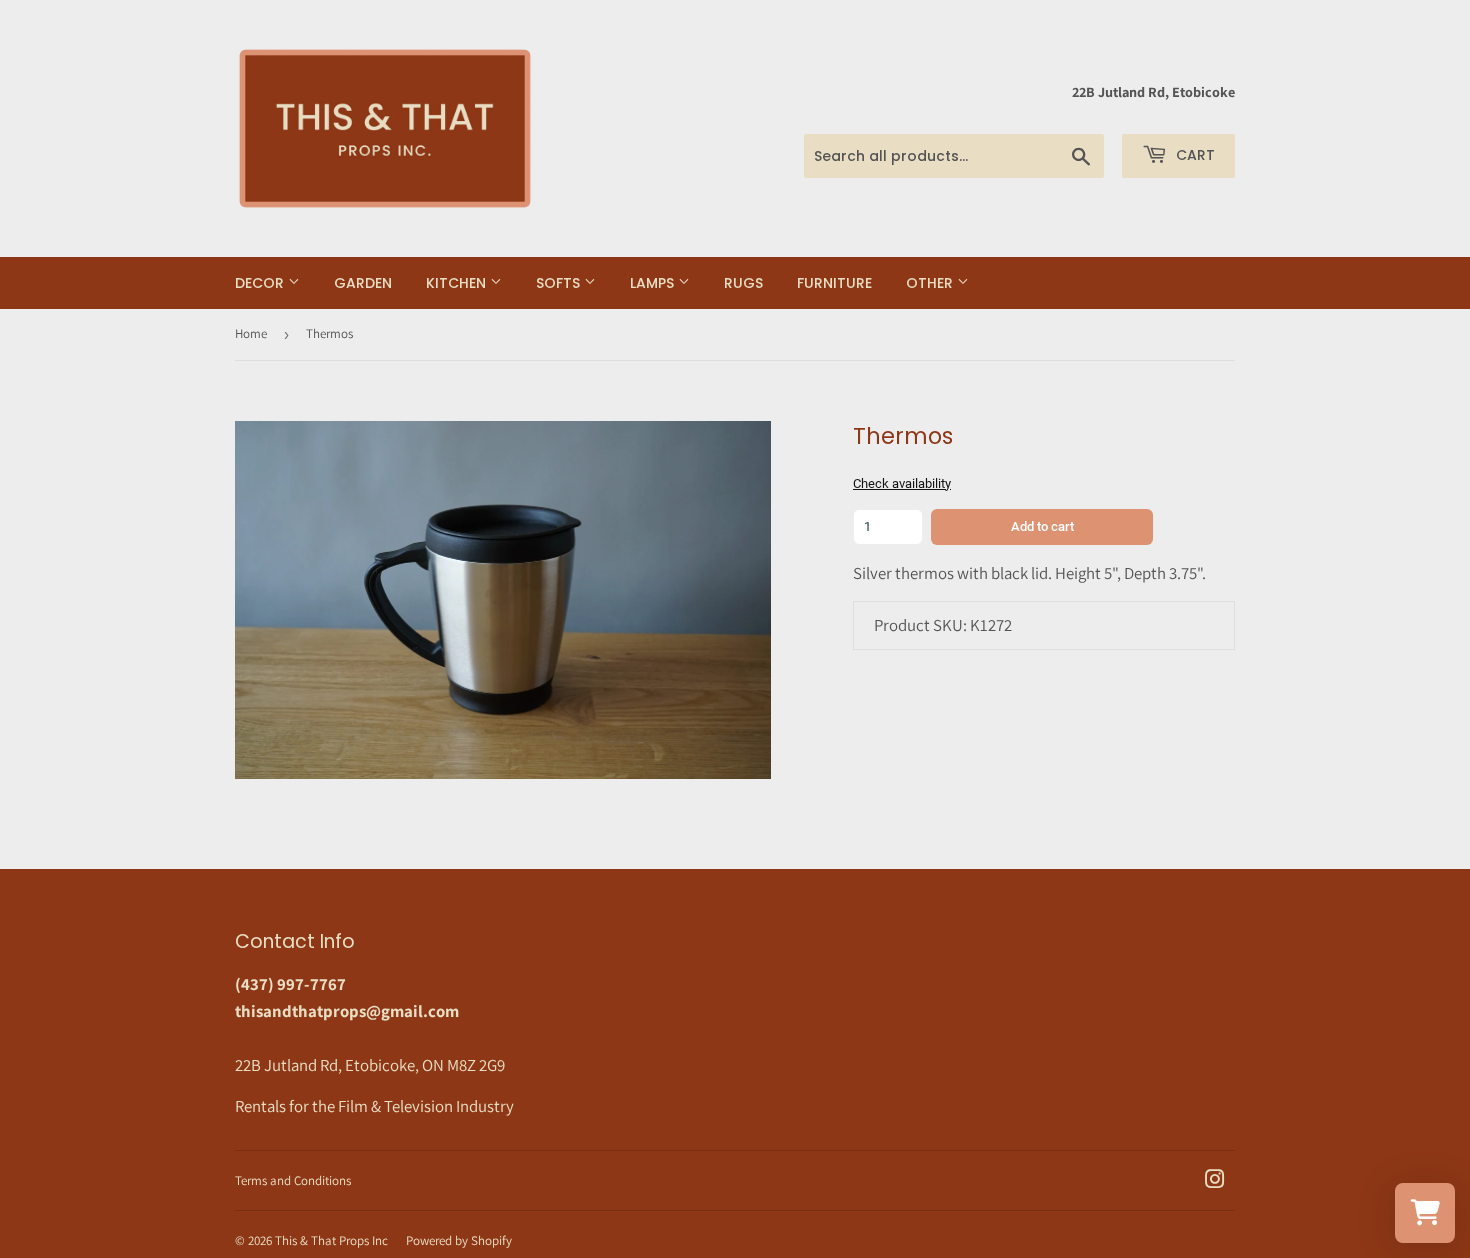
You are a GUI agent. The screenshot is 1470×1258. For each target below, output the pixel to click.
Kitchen (458, 283)
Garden (363, 283)
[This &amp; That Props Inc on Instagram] (1215, 1181)
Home (251, 333)
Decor (261, 283)
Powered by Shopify (459, 1240)
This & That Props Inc (331, 1240)
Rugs (743, 283)
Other (931, 283)
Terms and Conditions (293, 1180)
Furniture (834, 283)
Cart (1193, 155)
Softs (560, 283)
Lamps (654, 283)
